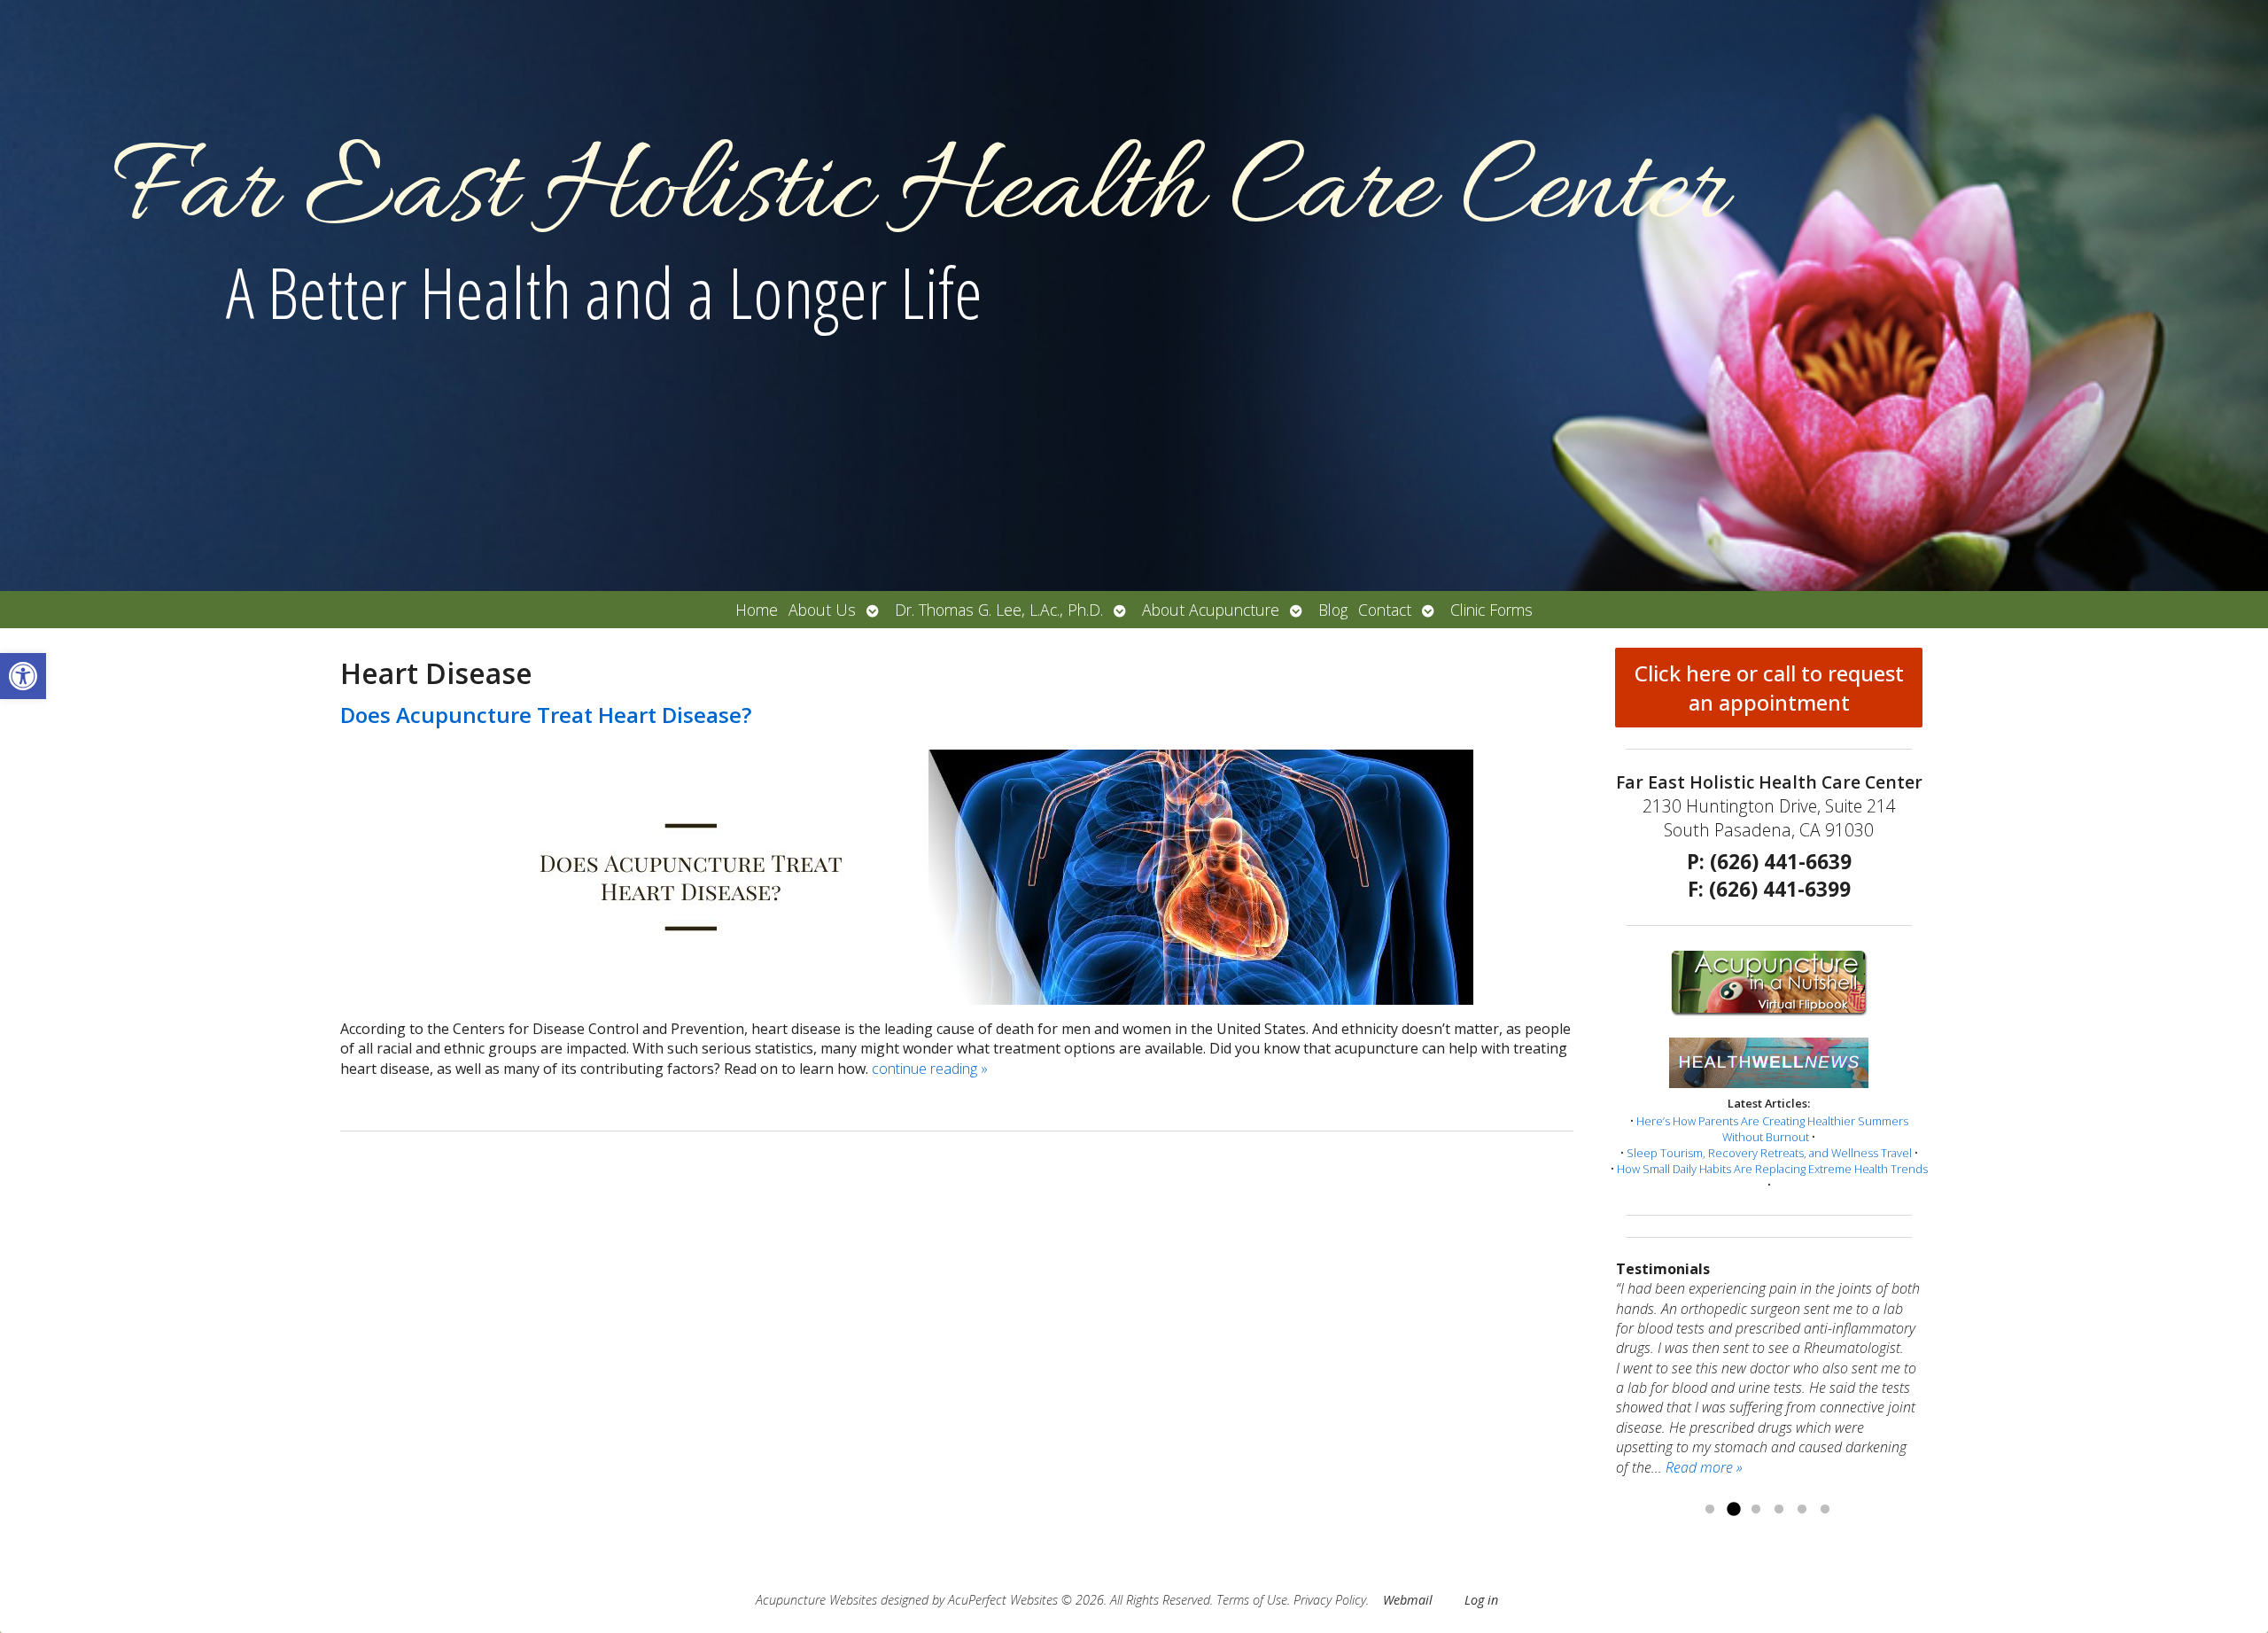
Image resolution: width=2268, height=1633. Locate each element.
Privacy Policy (1330, 1600)
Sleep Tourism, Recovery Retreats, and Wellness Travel (1769, 1153)
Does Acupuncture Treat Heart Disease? (546, 715)
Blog (1333, 610)
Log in (1481, 1600)
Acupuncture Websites (816, 1600)
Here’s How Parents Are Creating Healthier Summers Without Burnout (1772, 1129)
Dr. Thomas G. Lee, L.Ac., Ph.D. (999, 610)
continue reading (930, 1069)
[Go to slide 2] (1733, 1510)
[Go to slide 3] (1756, 1510)
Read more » (1784, 1447)
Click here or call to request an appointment (1769, 688)
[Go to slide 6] (1825, 1510)
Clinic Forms (1491, 610)
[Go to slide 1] (1710, 1510)
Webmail (1408, 1600)
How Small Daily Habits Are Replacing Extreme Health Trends (1772, 1169)
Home (757, 610)
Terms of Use (1252, 1600)
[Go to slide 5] (1802, 1510)
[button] (23, 676)
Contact (1385, 610)
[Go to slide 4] (1779, 1510)
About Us (822, 610)
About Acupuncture (1211, 610)
